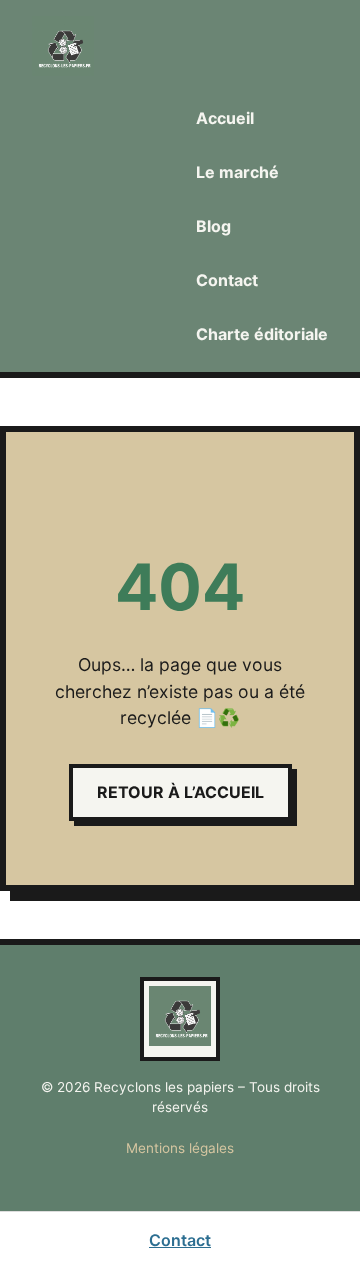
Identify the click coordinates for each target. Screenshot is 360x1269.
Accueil (225, 118)
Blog (213, 226)
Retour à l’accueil (180, 792)
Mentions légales (180, 1148)
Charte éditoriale (262, 334)
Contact (227, 280)
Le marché (237, 172)
